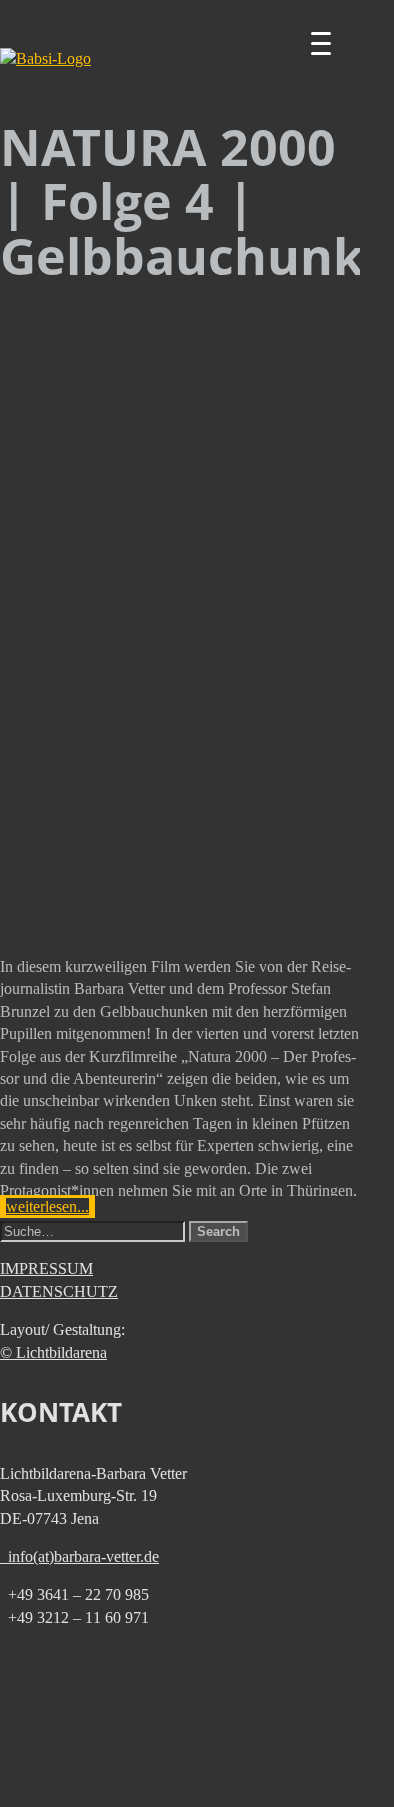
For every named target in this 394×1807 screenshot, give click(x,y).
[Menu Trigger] (321, 43)
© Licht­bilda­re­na (53, 1352)
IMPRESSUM (46, 1268)
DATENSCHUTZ (59, 1291)
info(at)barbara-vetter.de (79, 1556)
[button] (218, 1231)
